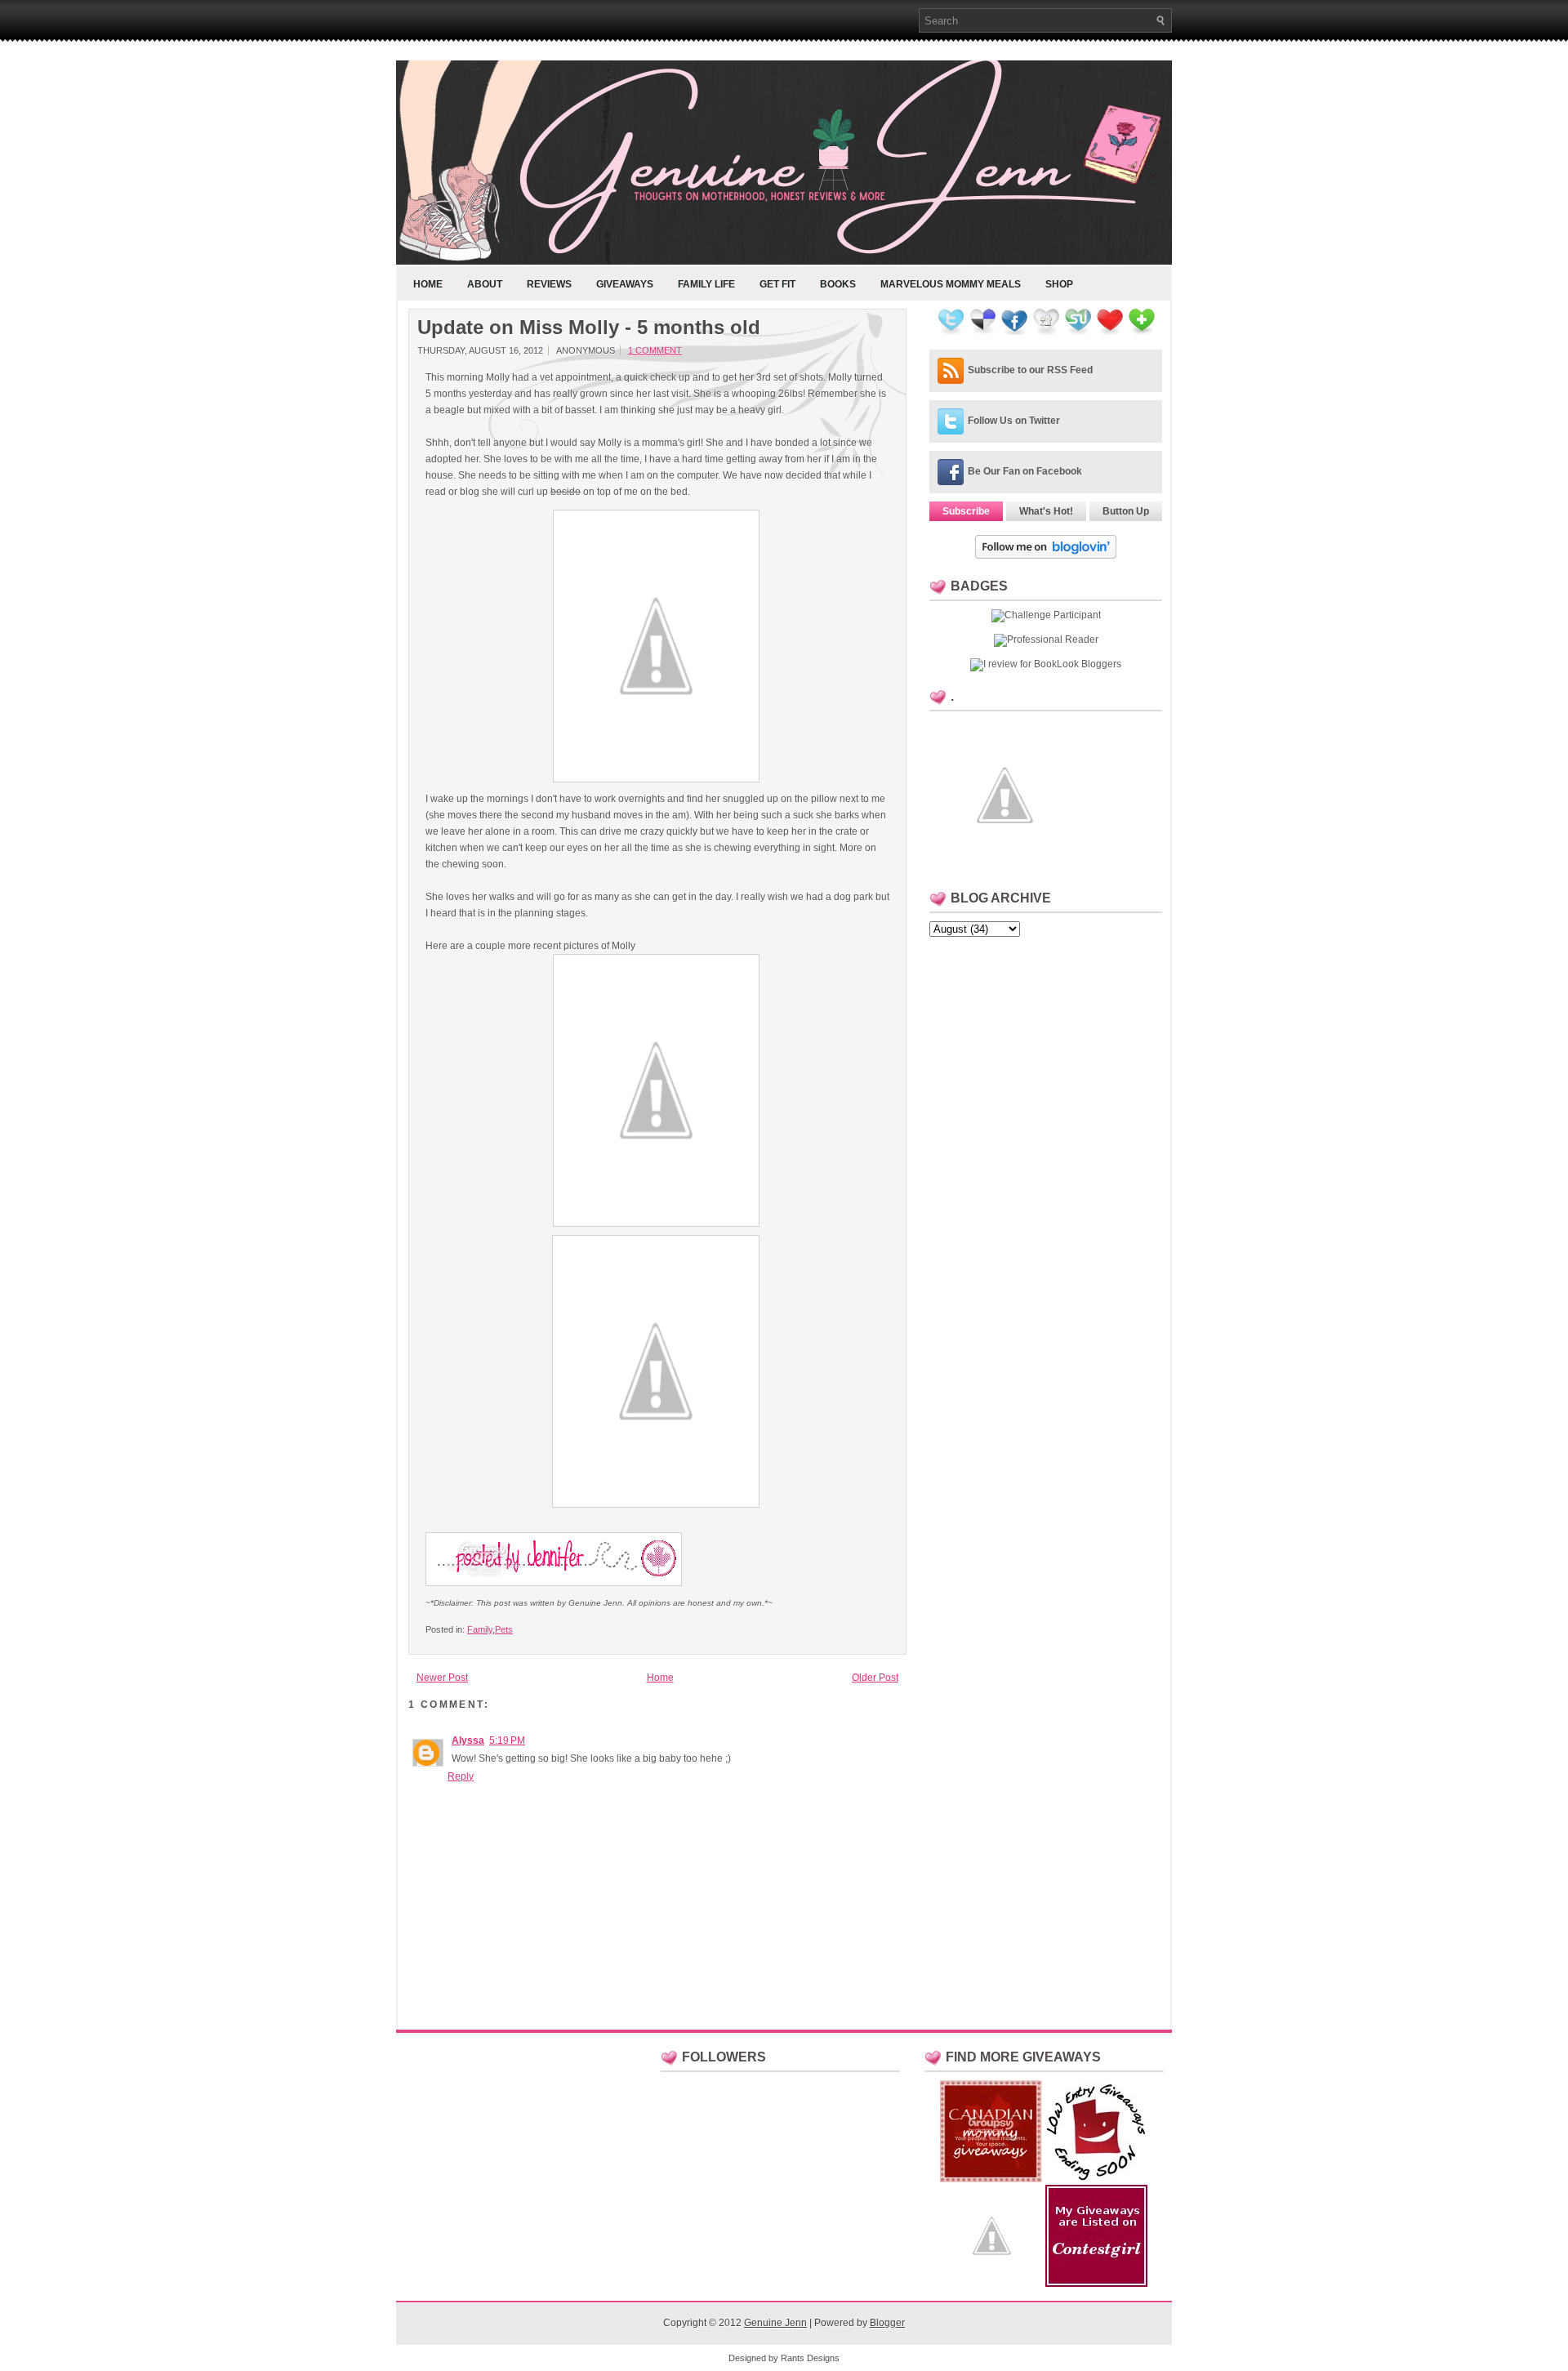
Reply (461, 1776)
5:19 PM (507, 1740)
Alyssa (468, 1740)
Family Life (706, 284)
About (485, 284)
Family (480, 1629)
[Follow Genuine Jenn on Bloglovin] (1046, 555)
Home (428, 284)
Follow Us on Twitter (1014, 421)
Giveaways (625, 284)
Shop (1059, 284)
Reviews (549, 284)
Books (838, 284)
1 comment (655, 350)
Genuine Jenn (775, 2323)
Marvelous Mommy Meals (951, 284)
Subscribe (966, 511)
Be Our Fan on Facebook (1025, 471)
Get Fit (777, 284)
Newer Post (442, 1678)
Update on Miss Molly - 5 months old (589, 328)
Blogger (887, 2323)
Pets (504, 1629)
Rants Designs (810, 2358)
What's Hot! (1046, 511)
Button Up (1126, 511)
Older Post (875, 1678)
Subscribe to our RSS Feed (1030, 370)
